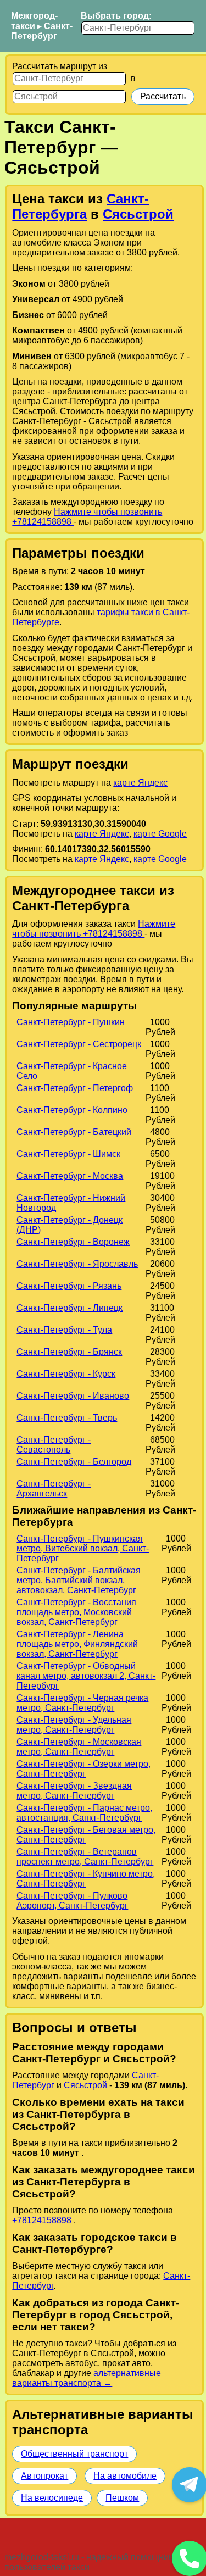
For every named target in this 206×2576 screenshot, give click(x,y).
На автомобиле (125, 2476)
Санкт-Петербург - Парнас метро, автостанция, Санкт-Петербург (84, 1813)
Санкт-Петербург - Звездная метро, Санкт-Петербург (74, 1791)
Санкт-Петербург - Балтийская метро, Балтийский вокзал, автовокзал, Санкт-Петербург (79, 1580)
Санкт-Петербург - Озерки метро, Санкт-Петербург (83, 1769)
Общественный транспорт (74, 2454)
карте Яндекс (140, 783)
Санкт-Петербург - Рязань (69, 1286)
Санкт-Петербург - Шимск (68, 1154)
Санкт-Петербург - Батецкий (74, 1132)
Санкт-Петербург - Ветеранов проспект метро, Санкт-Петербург (85, 1857)
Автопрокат (44, 2476)
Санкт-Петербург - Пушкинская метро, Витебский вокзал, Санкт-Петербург (83, 1548)
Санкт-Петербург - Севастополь (54, 1445)
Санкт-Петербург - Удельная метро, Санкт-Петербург (74, 1725)
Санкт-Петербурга (80, 206)
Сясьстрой (138, 214)
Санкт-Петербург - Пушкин (71, 1022)
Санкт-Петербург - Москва (70, 1176)
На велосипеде (52, 2498)
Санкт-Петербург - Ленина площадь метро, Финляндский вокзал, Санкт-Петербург (77, 1644)
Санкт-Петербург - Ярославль (77, 1264)
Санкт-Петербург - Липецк (69, 1308)
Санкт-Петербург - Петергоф (75, 1088)
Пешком (122, 2498)
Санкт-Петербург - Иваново (73, 1396)
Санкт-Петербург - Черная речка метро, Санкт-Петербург (82, 1703)
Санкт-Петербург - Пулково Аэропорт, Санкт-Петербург (72, 1901)
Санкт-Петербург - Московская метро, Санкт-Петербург (79, 1747)
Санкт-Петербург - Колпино (72, 1110)
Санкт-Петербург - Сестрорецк (79, 1044)
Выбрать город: (116, 16)
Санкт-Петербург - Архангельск (54, 1489)
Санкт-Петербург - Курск (66, 1374)
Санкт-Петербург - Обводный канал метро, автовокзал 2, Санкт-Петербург (86, 1676)
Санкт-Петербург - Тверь (67, 1418)
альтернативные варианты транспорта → (87, 2378)
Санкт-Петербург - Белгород (74, 1462)
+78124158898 (43, 2220)
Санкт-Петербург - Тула (64, 1330)
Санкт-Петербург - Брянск (69, 1352)
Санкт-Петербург (42, 31)
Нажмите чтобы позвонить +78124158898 (94, 929)
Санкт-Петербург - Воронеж (73, 1242)
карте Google (160, 834)
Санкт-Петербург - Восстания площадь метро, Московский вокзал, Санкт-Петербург (76, 1612)
